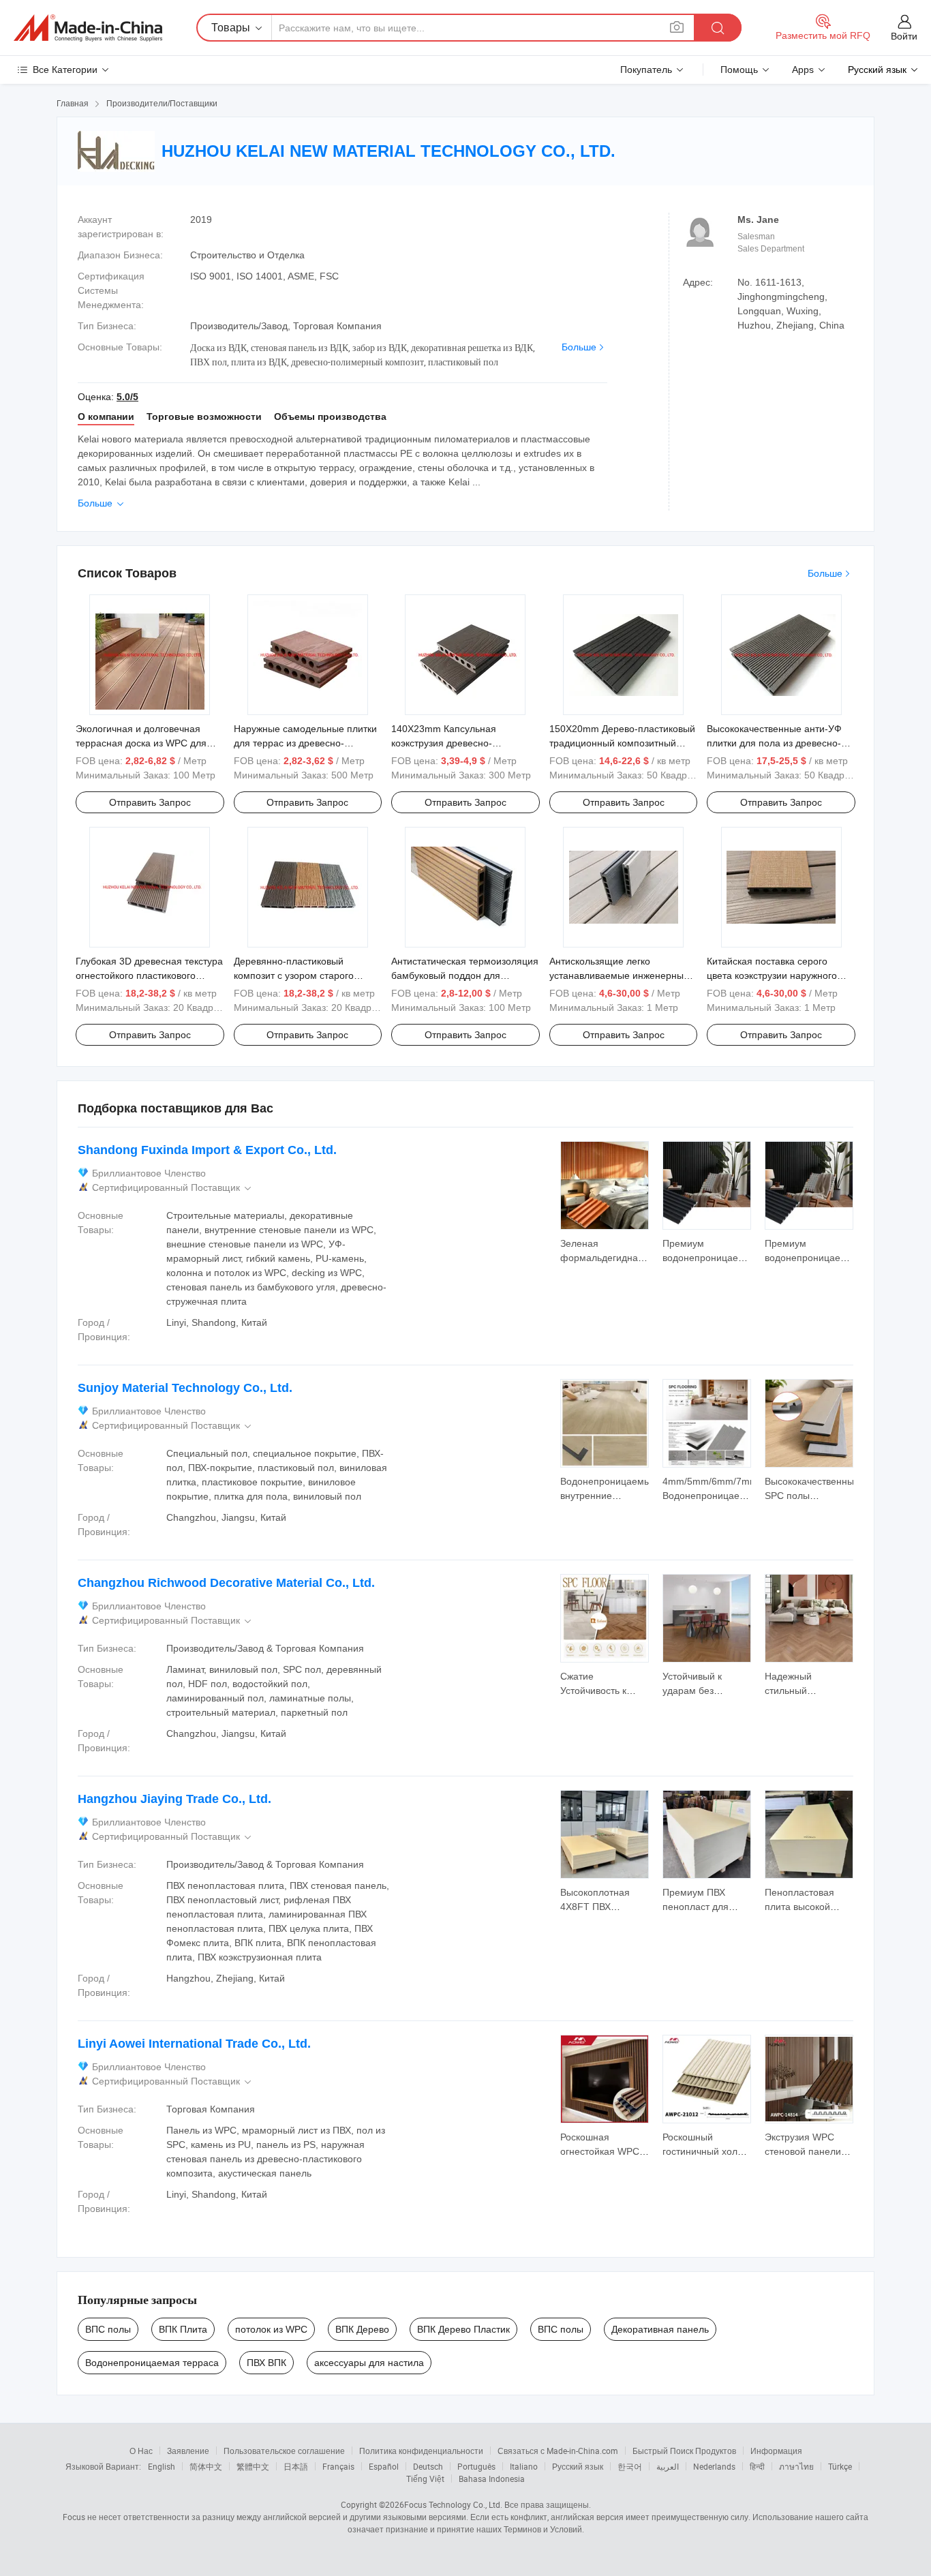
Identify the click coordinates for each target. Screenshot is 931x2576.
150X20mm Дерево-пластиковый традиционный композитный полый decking (622, 743)
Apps (803, 70)
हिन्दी (757, 2466)
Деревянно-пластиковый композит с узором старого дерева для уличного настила (300, 975)
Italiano (524, 2466)
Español (384, 2466)
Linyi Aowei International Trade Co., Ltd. (194, 2044)
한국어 (630, 2466)
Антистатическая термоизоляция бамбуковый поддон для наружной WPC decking (465, 975)
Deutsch (428, 2466)
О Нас (141, 2451)
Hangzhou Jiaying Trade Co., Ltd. (174, 1799)
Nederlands (714, 2466)
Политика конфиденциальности (421, 2451)
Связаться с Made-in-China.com (558, 2451)
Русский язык (578, 2466)
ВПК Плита (183, 2329)
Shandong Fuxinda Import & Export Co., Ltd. (207, 1150)
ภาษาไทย (796, 2466)
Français (338, 2466)
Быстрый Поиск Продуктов (684, 2451)
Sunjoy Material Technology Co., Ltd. (185, 1388)
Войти (904, 36)
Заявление (188, 2451)
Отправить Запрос (150, 802)
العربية (668, 2466)
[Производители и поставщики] (88, 28)
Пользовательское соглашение (284, 2451)
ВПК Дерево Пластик (463, 2329)
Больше (579, 347)
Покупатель (646, 70)
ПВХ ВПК (266, 2363)
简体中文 (206, 2466)
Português (476, 2466)
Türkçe (840, 2466)
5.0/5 (127, 397)
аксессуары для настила (369, 2363)
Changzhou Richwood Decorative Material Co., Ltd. (226, 1583)
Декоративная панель (660, 2329)
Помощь (739, 70)
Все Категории (65, 70)
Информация (776, 2451)
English (162, 2466)
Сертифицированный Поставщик (173, 1188)
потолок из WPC (271, 2329)
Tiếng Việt (425, 2479)
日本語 (296, 2466)
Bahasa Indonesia (492, 2479)
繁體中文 (253, 2466)
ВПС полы (108, 2329)
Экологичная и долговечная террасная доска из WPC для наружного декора (141, 743)
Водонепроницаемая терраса (152, 2363)
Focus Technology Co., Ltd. (453, 2504)
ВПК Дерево (362, 2329)
